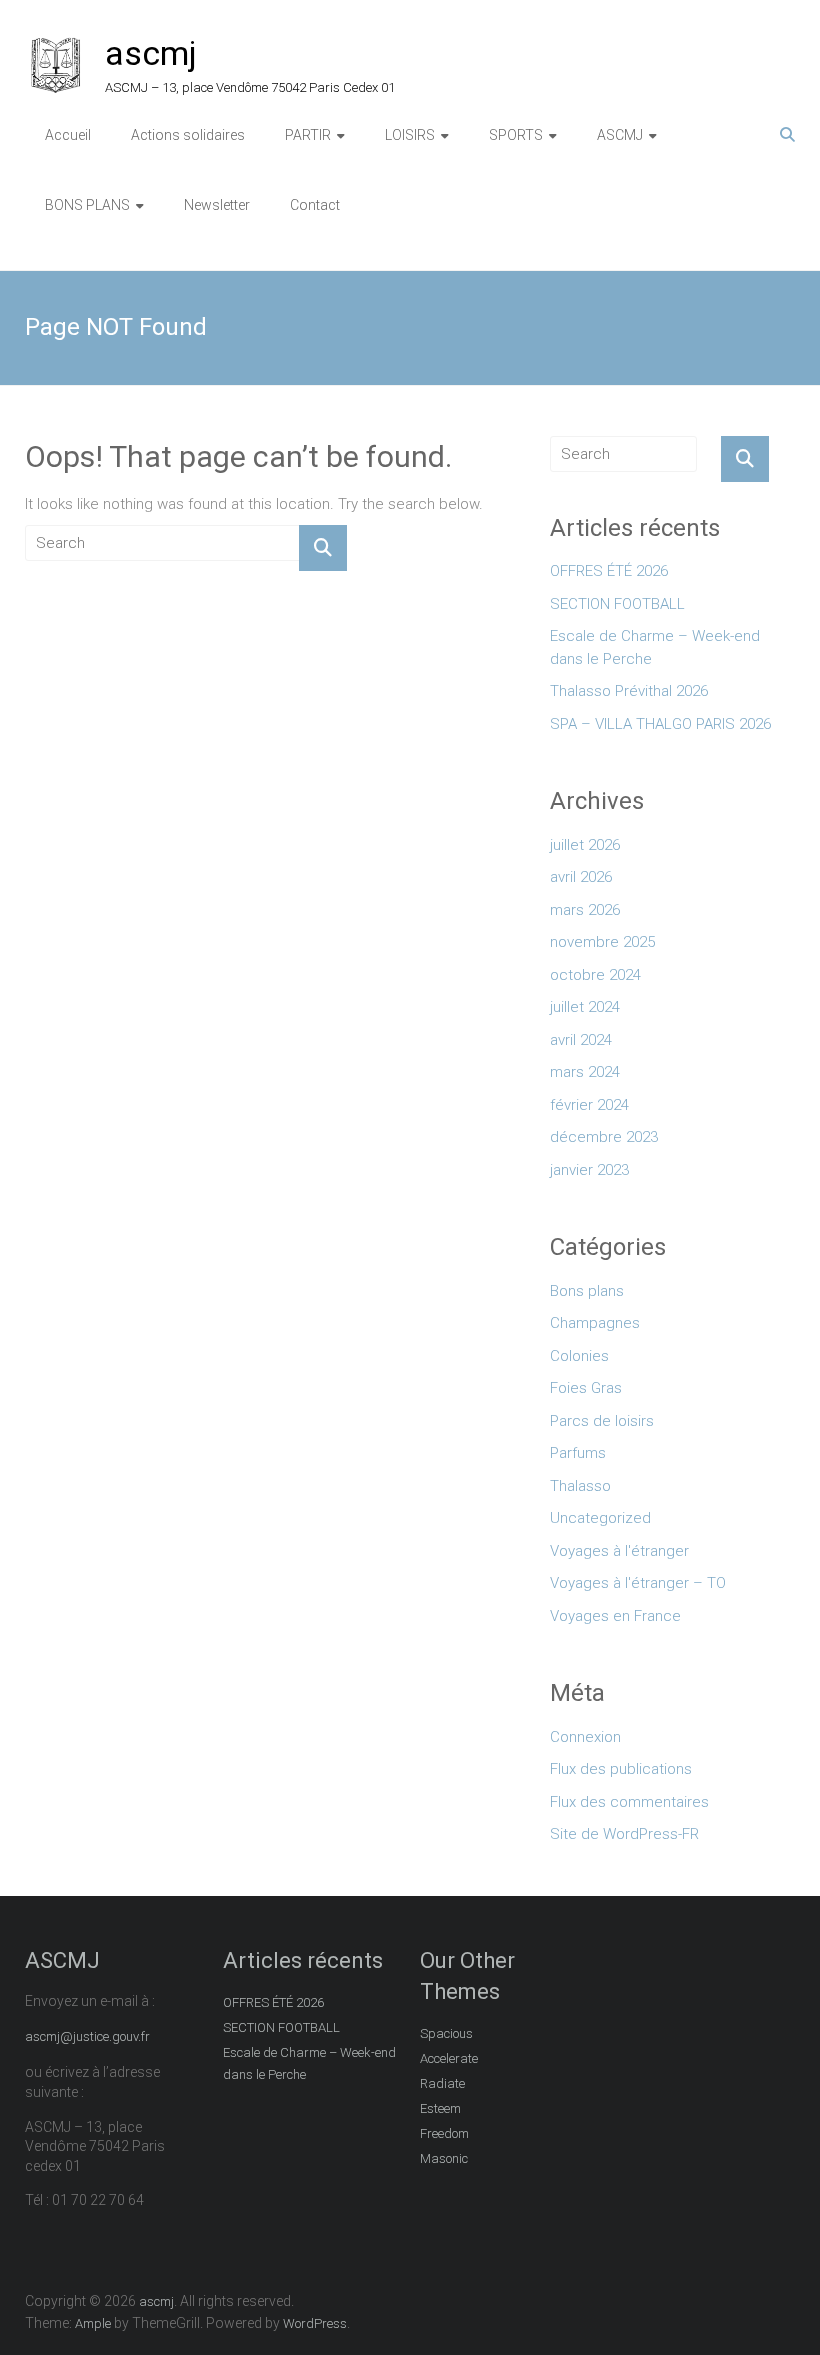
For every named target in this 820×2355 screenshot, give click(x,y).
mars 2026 (585, 910)
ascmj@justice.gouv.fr (87, 2036)
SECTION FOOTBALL (617, 604)
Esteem (440, 2108)
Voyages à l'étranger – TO (638, 1583)
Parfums (578, 1453)
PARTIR (308, 135)
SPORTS (516, 135)
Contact (315, 205)
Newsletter (217, 205)
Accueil (68, 135)
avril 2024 (581, 1040)
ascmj (151, 53)
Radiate (442, 2083)
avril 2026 (581, 877)
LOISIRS (410, 135)
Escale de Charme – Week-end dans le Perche (655, 647)
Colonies (579, 1356)
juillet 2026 (585, 845)
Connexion (585, 1737)
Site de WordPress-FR (624, 1834)
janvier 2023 (589, 1170)
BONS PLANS (87, 205)
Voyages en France (615, 1616)
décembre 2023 (604, 1137)
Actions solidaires (188, 135)
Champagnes (595, 1323)
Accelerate (449, 2058)
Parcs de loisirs (602, 1421)
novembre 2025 (602, 942)
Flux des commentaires (629, 1802)
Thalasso (580, 1486)
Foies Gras (586, 1388)
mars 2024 (585, 1072)
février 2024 (589, 1105)
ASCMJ (620, 135)
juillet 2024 (585, 1007)
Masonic (444, 2158)
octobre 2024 (595, 975)
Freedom (444, 2133)
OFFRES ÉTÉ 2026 (609, 571)
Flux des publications (621, 1769)
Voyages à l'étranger (619, 1551)
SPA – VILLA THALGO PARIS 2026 (660, 724)
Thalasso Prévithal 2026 (629, 691)
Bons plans (587, 1291)
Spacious (446, 2033)
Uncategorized (600, 1518)
